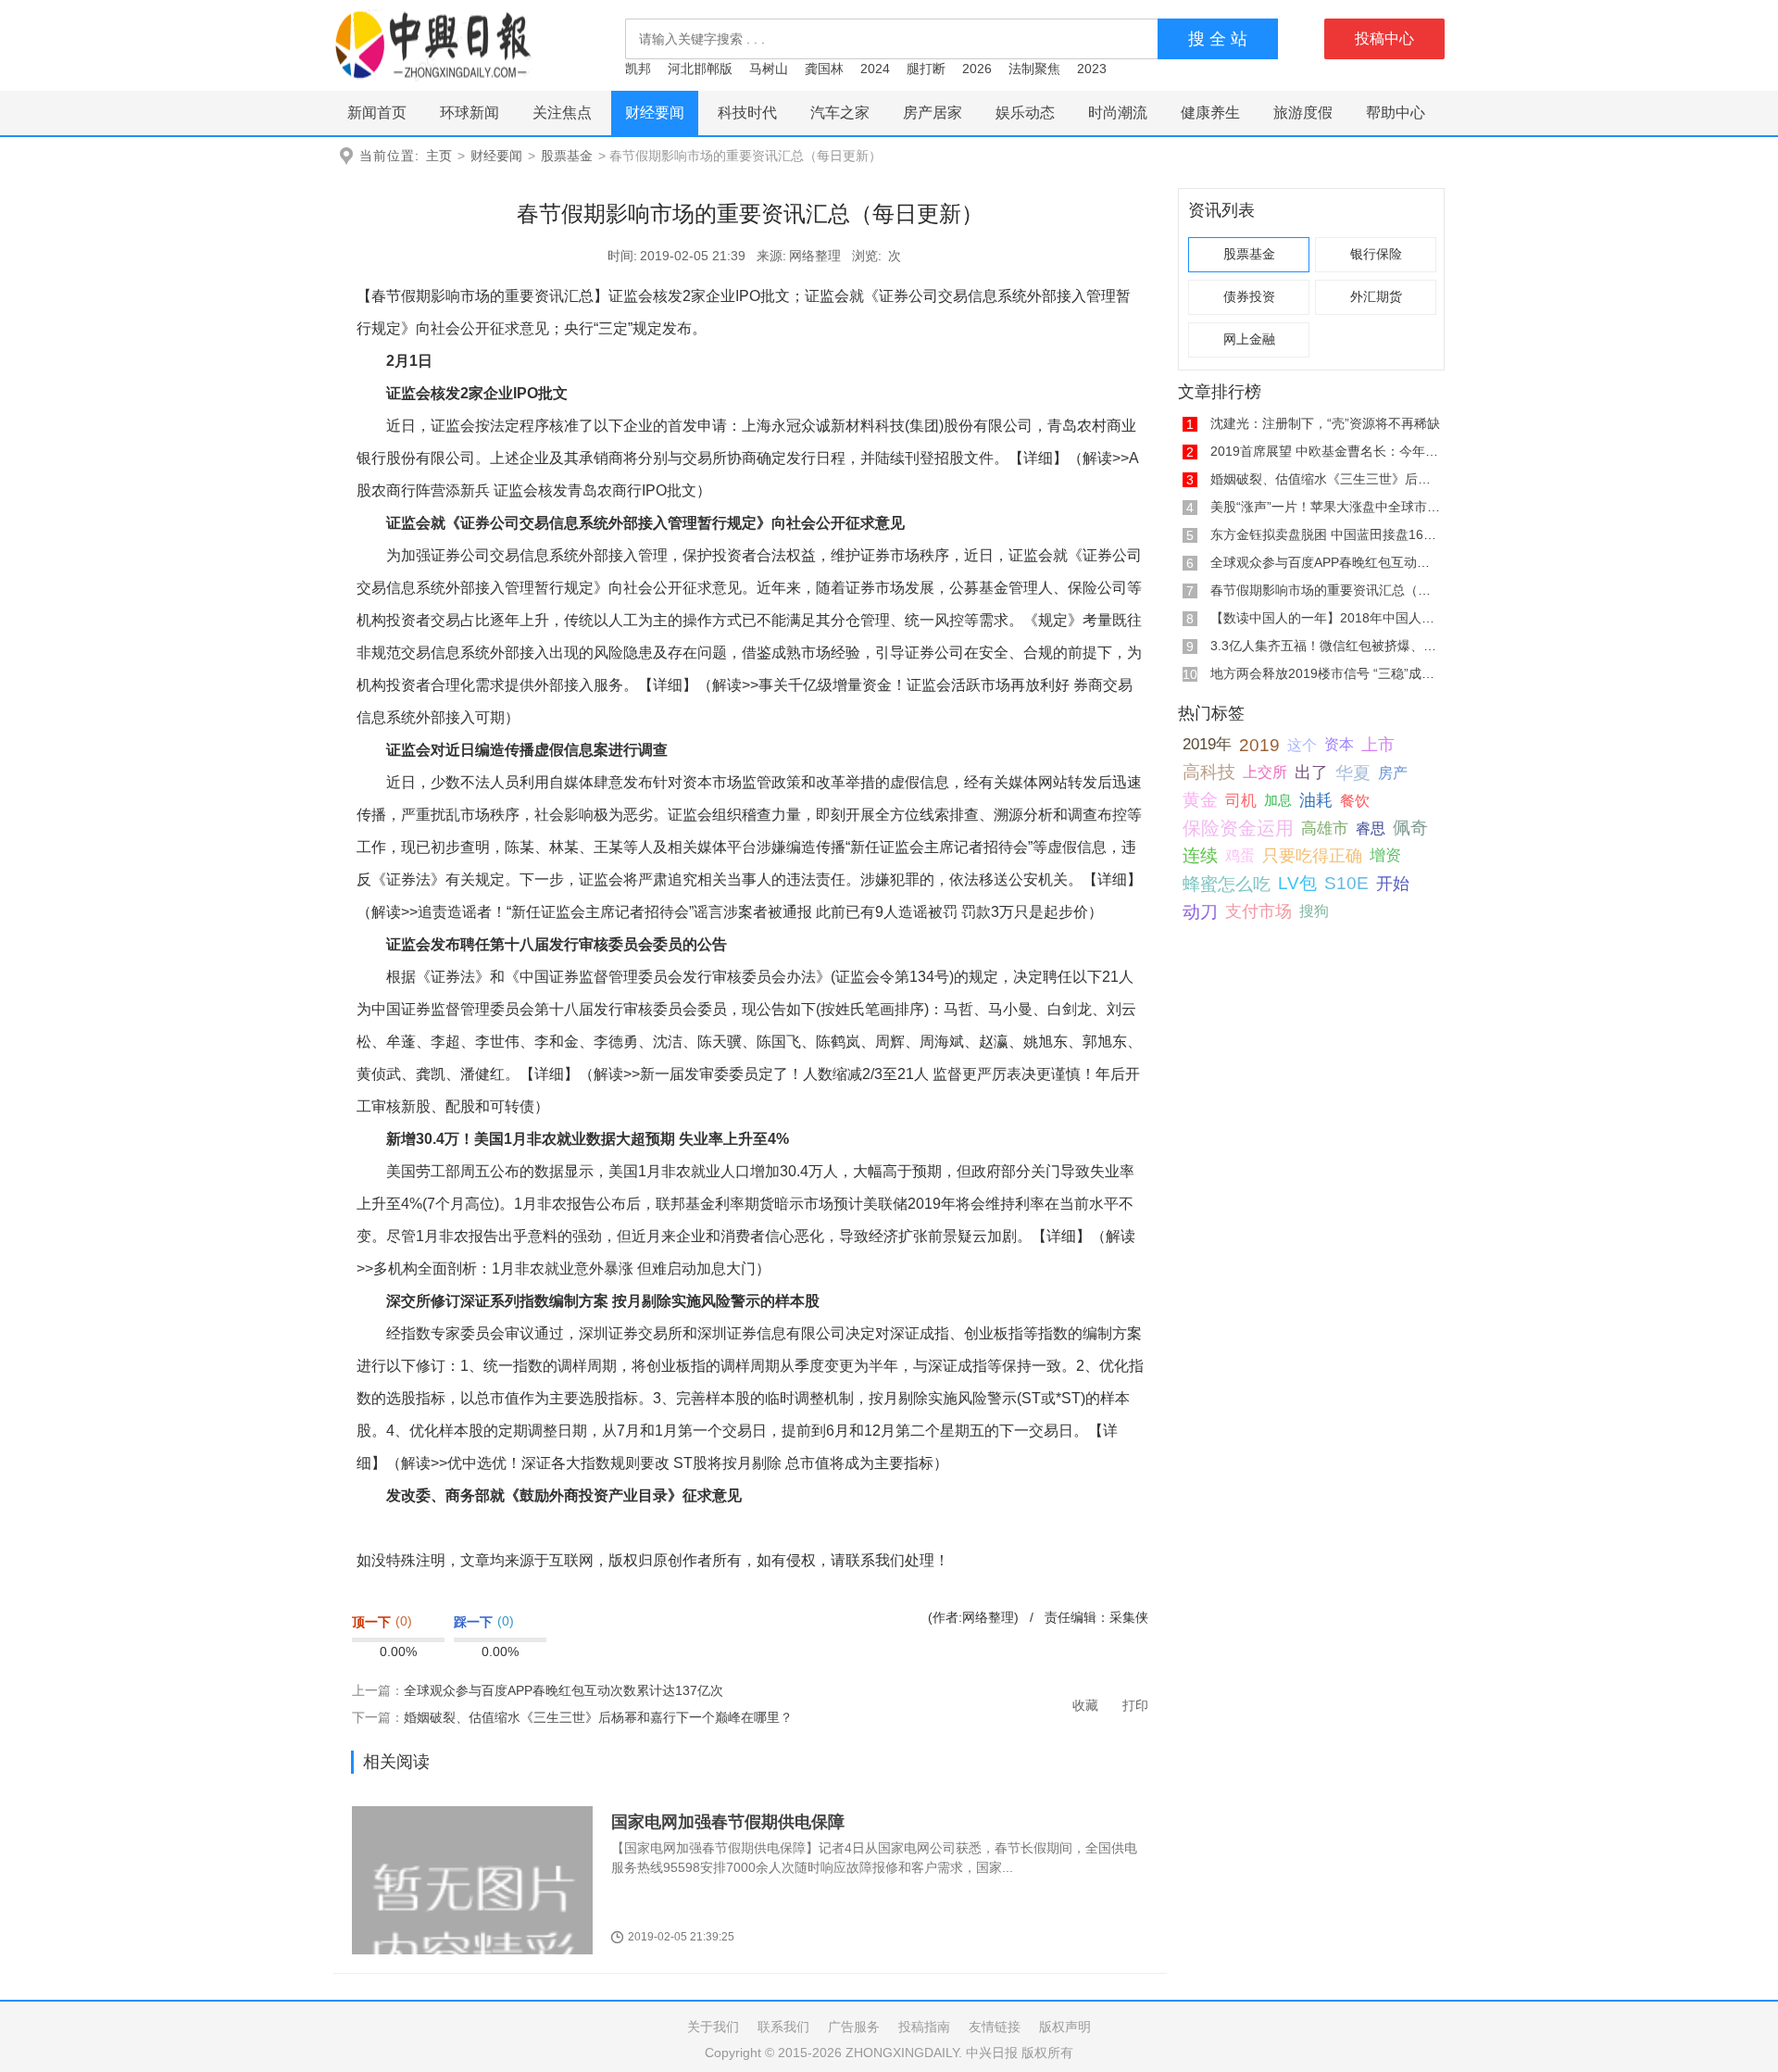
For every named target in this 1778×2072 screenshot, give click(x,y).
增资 (1385, 855)
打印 (1135, 1705)
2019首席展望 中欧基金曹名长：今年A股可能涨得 (1354, 451)
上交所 (1265, 772)
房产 (1393, 772)
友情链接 (995, 2027)
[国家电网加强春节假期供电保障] (472, 1916)
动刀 (1200, 911)
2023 (1092, 69)
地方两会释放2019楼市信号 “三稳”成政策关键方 (1348, 673)
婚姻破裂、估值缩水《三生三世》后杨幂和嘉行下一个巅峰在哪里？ (598, 1717)
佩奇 (1410, 828)
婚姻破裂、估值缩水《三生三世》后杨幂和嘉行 (1346, 479)
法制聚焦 (1034, 69)
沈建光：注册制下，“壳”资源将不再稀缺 (1325, 423)
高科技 (1209, 772)
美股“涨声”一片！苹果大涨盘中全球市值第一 (1338, 507)
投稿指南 (924, 2027)
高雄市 (1325, 828)
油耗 (1316, 800)
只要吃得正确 (1312, 855)
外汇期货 (1376, 297)
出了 (1311, 772)
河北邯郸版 (700, 69)
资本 (1339, 744)
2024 (875, 69)
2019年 (1207, 744)
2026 (977, 69)
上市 (1378, 745)
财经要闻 (655, 113)
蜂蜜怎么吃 (1227, 884)
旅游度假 (1303, 113)
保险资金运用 (1238, 828)
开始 (1393, 884)
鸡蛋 (1240, 855)
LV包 (1297, 883)
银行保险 (1376, 254)
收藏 (1085, 1705)
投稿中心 (1384, 38)
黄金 (1200, 800)
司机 (1241, 800)
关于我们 (713, 2027)
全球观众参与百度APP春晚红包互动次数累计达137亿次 (563, 1690)
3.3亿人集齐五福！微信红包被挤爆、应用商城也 (1349, 646)
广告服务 (854, 2027)
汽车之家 (840, 113)
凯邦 (638, 69)
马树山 (769, 69)
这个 (1302, 745)
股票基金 (567, 156)
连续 (1200, 855)
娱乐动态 (1025, 113)
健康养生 (1210, 113)
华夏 (1353, 772)
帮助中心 (1396, 113)
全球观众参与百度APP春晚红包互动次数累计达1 (1350, 562)
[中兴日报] (433, 44)
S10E (1346, 883)
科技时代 (747, 113)
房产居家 (933, 113)
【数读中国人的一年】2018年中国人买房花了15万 (1356, 618)
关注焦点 (562, 113)
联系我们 (783, 2027)
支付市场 (1258, 911)
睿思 (1371, 828)
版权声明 (1065, 2027)
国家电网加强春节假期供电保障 (728, 1822)
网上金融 (1249, 339)
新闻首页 (377, 113)
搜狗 (1314, 911)
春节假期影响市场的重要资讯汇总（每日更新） (1346, 590)
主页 (439, 156)
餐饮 (1355, 800)
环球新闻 (470, 113)
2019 (1259, 745)
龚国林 (824, 69)
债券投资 (1249, 297)
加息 (1278, 800)
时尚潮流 (1118, 113)
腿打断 (926, 69)
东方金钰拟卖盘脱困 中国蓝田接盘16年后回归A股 (1353, 534)
